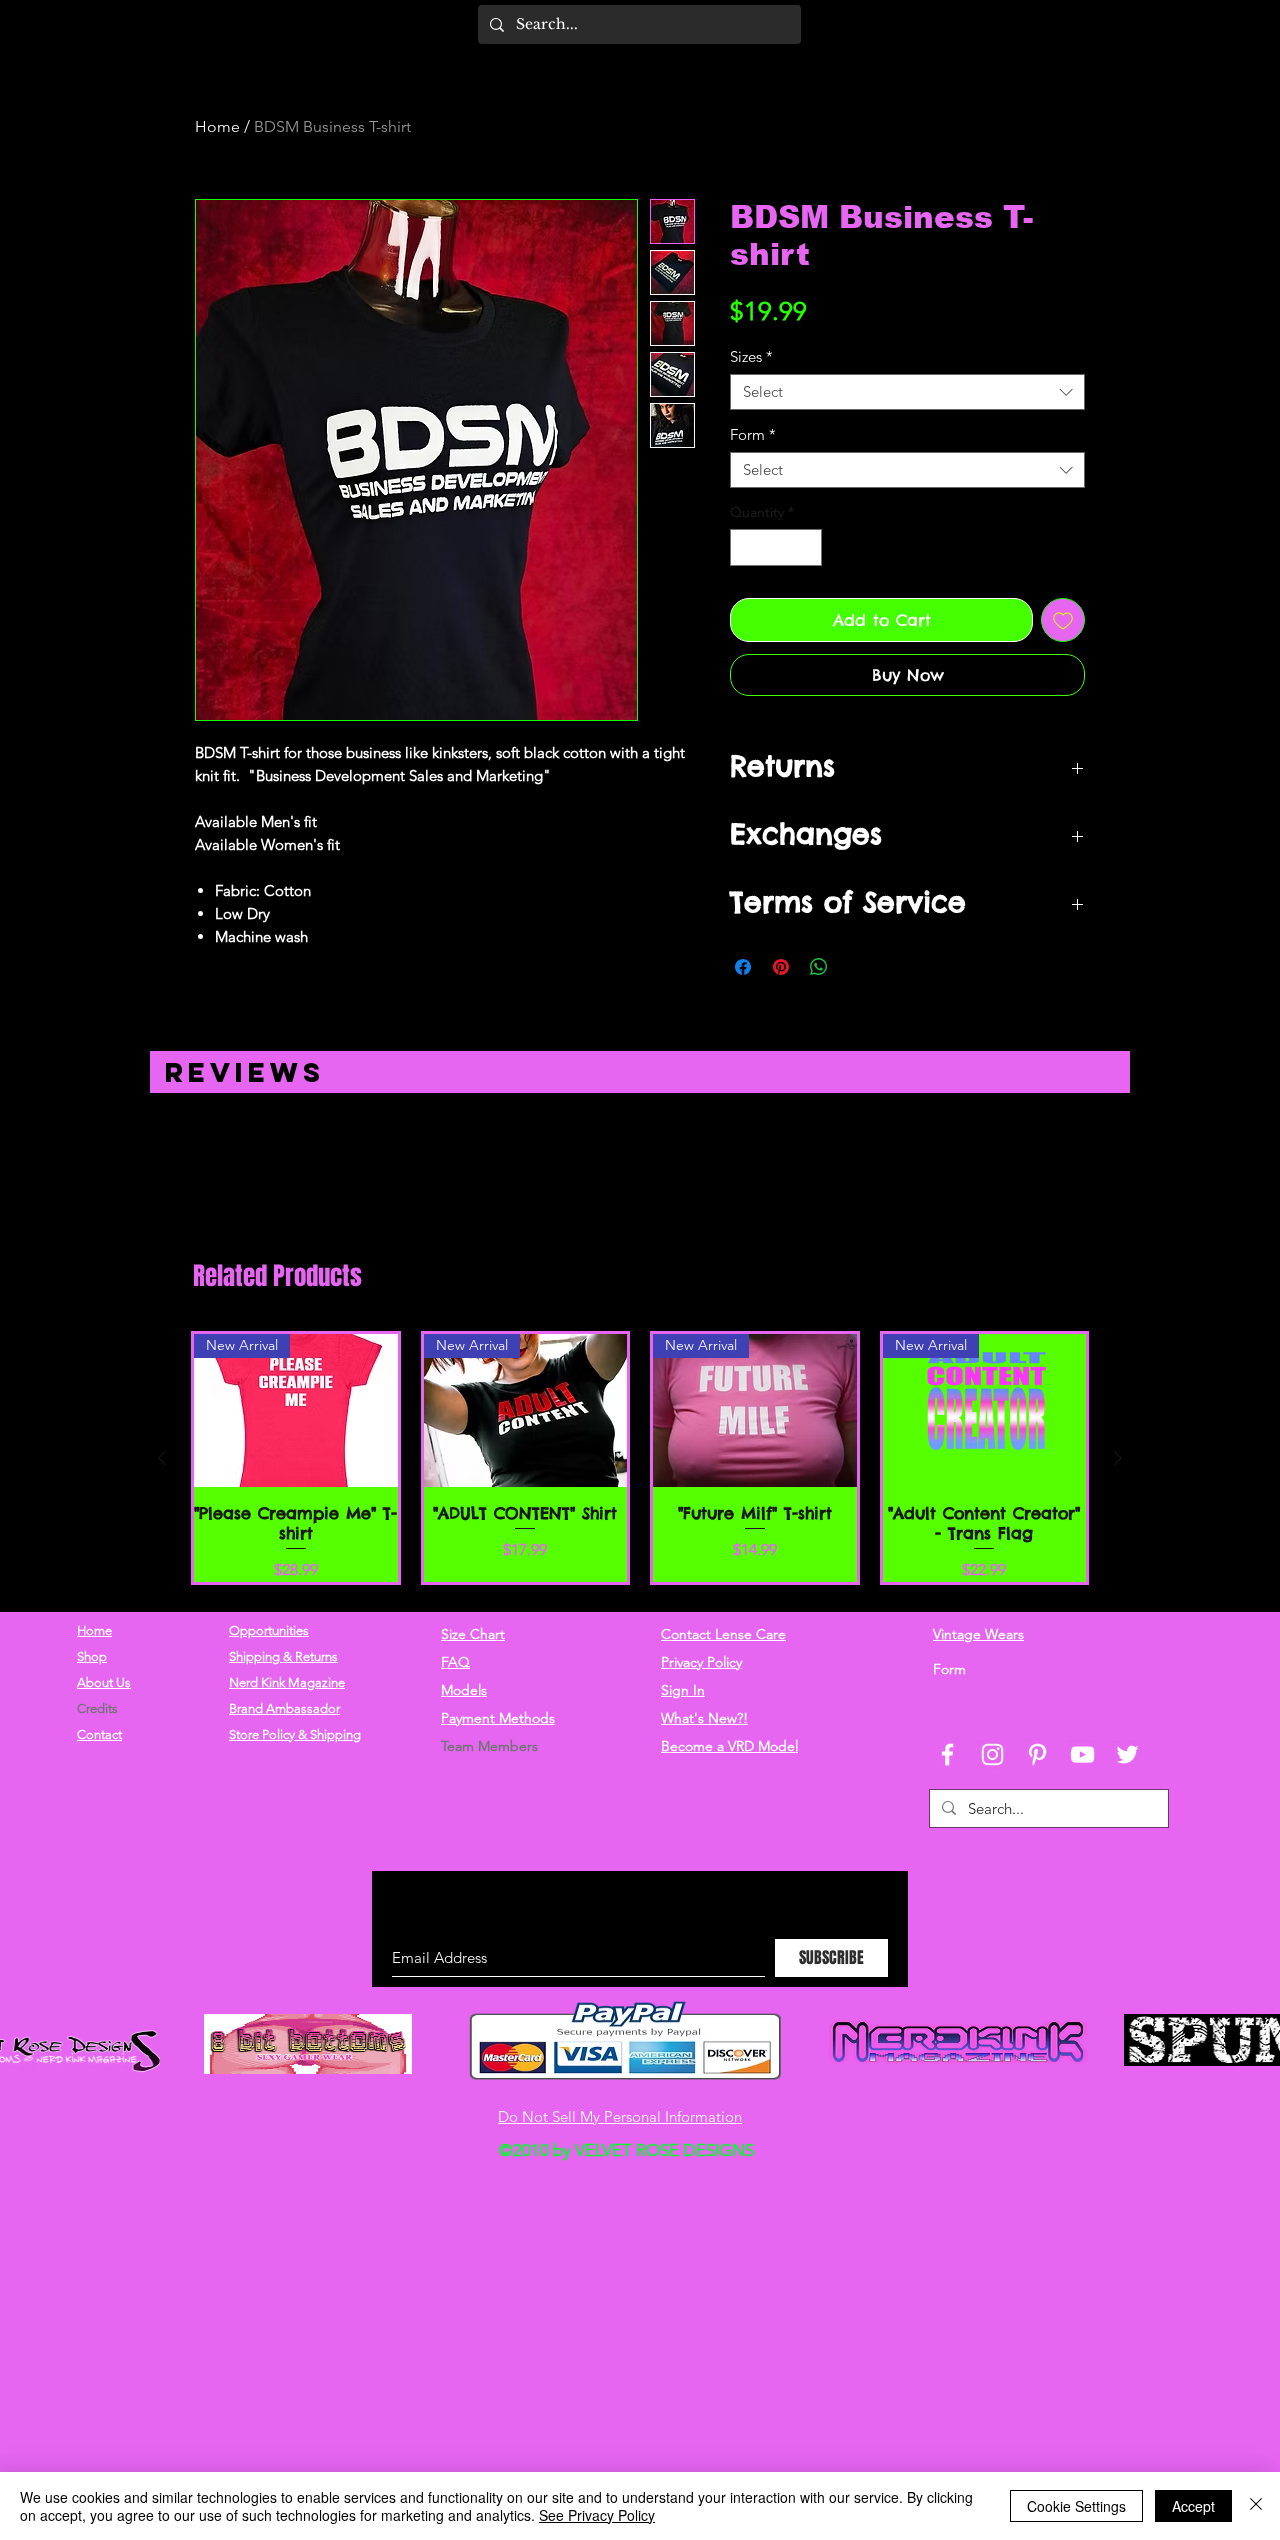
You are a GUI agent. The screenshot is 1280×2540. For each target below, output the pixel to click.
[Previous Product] (162, 1458)
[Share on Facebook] (743, 967)
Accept (1193, 2506)
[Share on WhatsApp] (819, 967)
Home (217, 126)
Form (753, 435)
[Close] (1256, 2506)
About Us (104, 1682)
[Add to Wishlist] (1063, 620)
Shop (92, 1656)
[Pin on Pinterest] (781, 967)
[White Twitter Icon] (1127, 1754)
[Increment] (806, 547)
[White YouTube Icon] (1082, 1754)
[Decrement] (745, 547)
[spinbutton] (776, 547)
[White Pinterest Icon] (1037, 1754)
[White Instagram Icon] (992, 1754)
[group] (640, 1458)
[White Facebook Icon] (947, 1754)
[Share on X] (857, 967)
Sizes (751, 357)
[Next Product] (1118, 1458)
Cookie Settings (1076, 2506)
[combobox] (907, 392)
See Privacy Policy (597, 2515)
